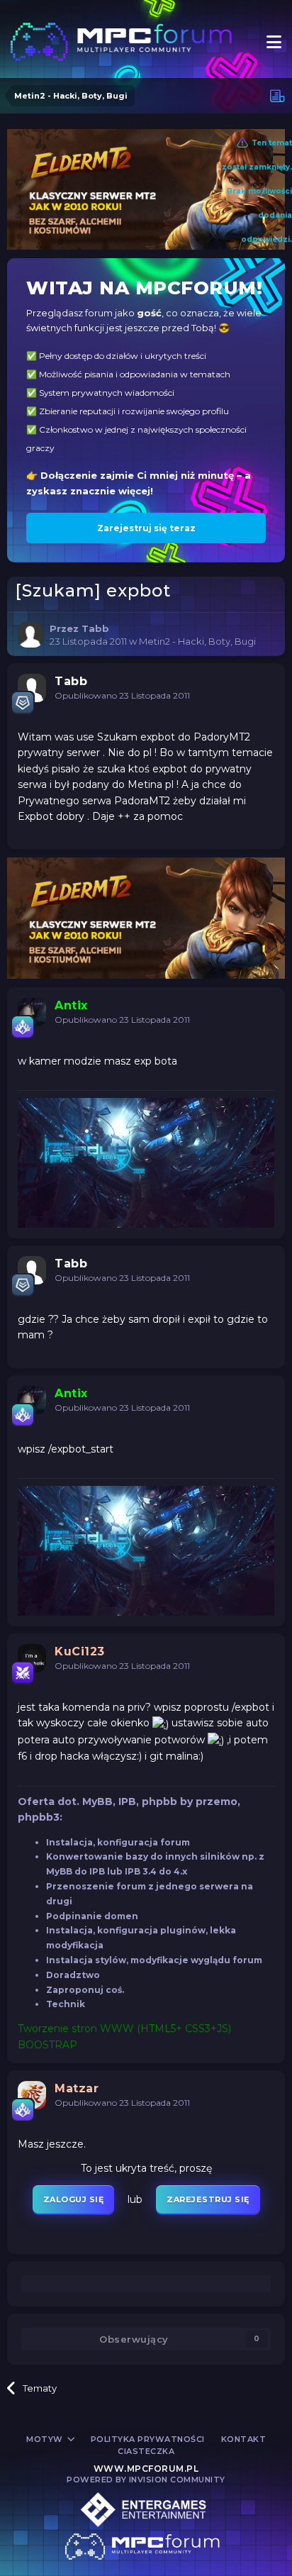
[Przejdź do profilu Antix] (32, 1012)
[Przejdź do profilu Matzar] (32, 2095)
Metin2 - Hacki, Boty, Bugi (197, 641)
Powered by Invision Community (146, 2480)
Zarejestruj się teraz (146, 528)
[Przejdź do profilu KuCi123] (32, 1658)
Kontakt (244, 2439)
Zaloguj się (74, 2199)
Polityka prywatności (148, 2439)
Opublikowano (122, 695)
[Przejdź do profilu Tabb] (30, 635)
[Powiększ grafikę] (161, 1723)
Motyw (46, 2439)
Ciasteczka (146, 2451)
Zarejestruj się (208, 2199)
